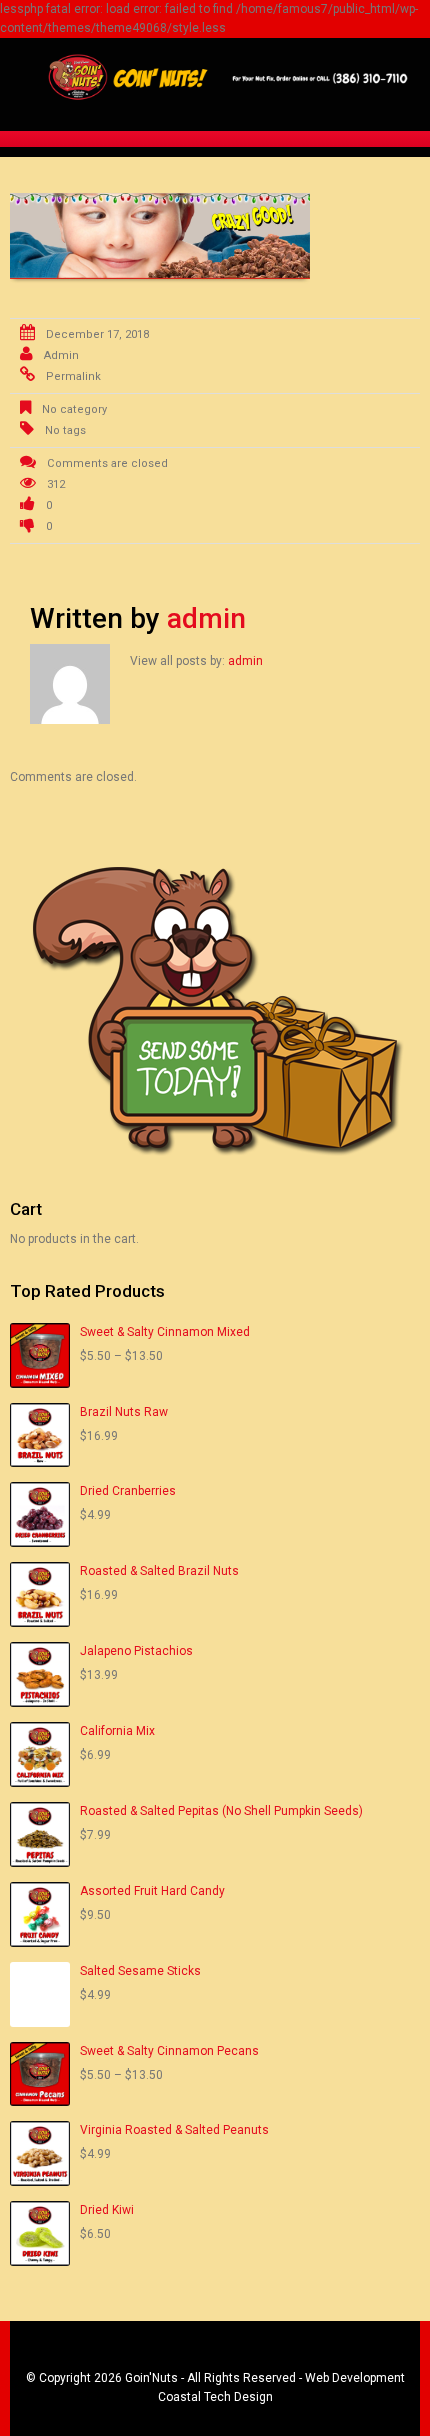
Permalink (73, 376)
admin (61, 355)
